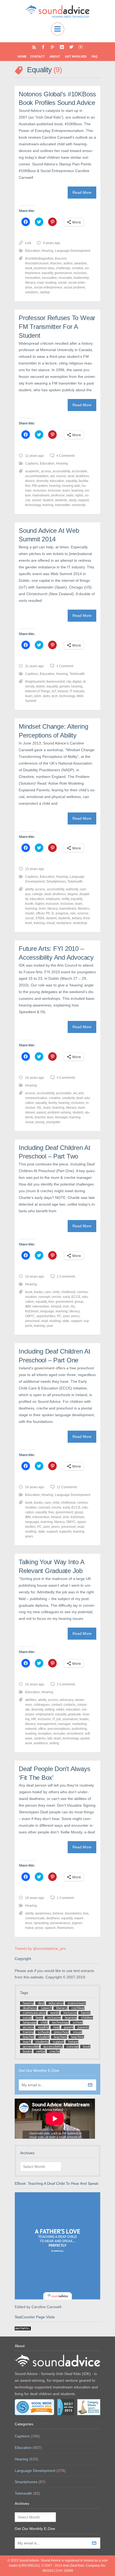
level (42, 909)
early (66, 1297)
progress (62, 913)
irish (66, 1306)
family (53, 1103)
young (40, 1122)
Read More (82, 192)
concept (44, 1297)
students (61, 500)
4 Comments (66, 456)
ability (29, 889)
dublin (40, 686)
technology (33, 505)
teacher (40, 1117)
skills (46, 696)
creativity (68, 1098)
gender (64, 686)
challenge (63, 268)
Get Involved (76, 56)
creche (56, 1297)
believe (58, 1913)
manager (64, 1724)
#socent (61, 259)
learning (77, 491)
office (42, 1729)
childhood (68, 1292)
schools (44, 2032)
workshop (80, 923)
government (64, 1302)
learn (66, 491)
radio (70, 495)
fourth (29, 904)
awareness (43, 1913)
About (55, 56)
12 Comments (67, 1487)
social (62, 283)
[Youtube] (81, 47)
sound (36, 500)
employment (45, 1714)
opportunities (46, 1316)
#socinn (56, 263)
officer (40, 913)
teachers (60, 2037)
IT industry (77, 691)
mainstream (41, 495)
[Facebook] (43, 47)
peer (66, 1316)
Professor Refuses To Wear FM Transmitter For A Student (57, 326)
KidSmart (32, 1311)
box (86, 1913)
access (46, 471)
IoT (54, 691)
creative (78, 268)
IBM (28, 1306)
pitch (38, 696)
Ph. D (50, 913)
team (58, 1738)
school (78, 2022)
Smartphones (56, 882)
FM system (40, 486)
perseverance (60, 1923)
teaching (78, 2037)
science (83, 913)
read (40, 283)
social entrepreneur (48, 287)
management (47, 1724)
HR (34, 1719)
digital (77, 682)
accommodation (37, 476)
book (29, 268)
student (48, 500)
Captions (32, 463)
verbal (41, 2051)
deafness (82, 476)
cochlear (78, 2008)
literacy (30, 283)
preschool (32, 1321)
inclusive (54, 491)
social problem (74, 287)
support (83, 500)
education (57, 481)
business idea (44, 268)
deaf (71, 476)
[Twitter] (71, 47)
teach (27, 2042)
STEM (40, 918)
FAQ (95, 56)
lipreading (41, 1923)
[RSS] (34, 47)
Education (32, 251)
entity (66, 899)
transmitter (63, 505)
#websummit (55, 682)
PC (59, 1316)
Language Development (72, 251)
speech (50, 1928)
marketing (79, 1724)
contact (57, 1705)
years (29, 1536)
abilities (31, 1700)
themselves (66, 1928)
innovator (65, 278)
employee (53, 899)
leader (84, 1719)
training (48, 505)
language (47, 1311)
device (30, 481)
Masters (84, 909)
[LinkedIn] (62, 47)
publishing (79, 1729)
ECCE (76, 1297)
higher (40, 904)
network (31, 1729)
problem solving (59, 1112)
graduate (74, 1714)
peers (75, 1316)
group (79, 1302)
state (66, 1321)
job (59, 1719)
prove (39, 1928)
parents (83, 2027)
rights (79, 495)
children (87, 2018)
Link (28, 243)
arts (81, 1093)
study (72, 500)
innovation (33, 278)
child (56, 1292)
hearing (55, 486)
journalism (70, 1719)
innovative (49, 278)
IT (54, 1719)
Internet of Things (38, 691)
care (48, 1292)
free (51, 1302)
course (61, 476)
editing (50, 1709)
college (37, 894)
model (30, 913)
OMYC (30, 1316)
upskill (85, 1738)
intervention (41, 1306)
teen (50, 1117)
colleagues (42, 1705)
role (73, 913)
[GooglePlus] (53, 47)
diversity (42, 481)
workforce (41, 1743)
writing (54, 1743)
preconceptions (59, 1729)
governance (63, 273)
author (68, 263)
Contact (37, 56)
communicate (35, 1918)
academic (32, 471)
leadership (81, 278)
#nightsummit (35, 682)
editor (60, 1709)
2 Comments (66, 1276)
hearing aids (71, 486)
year (50, 1326)
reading (51, 283)
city (69, 682)
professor (58, 495)
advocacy (66, 1700)
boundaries (73, 1913)
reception (45, 1734)
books (38, 1292)
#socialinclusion (37, 263)
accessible (79, 471)
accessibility (61, 471)
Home (22, 56)
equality (47, 273)
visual (51, 923)
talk (50, 1738)
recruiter (59, 1734)
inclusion (80, 273)
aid (52, 476)
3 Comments (66, 1684)
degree (73, 894)
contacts (69, 1705)
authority (72, 889)
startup (45, 292)
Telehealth (77, 674)
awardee (80, 263)
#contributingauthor (39, 259)
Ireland (63, 691)
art (75, 1093)
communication (36, 1098)
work (29, 1743)
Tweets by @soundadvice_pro (40, 1948)
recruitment (75, 1734)
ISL (39, 1108)
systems (40, 1738)
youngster (53, 1122)
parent (41, 1112)
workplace (64, 923)
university (79, 505)
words (55, 2013)
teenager (62, 1117)
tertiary (77, 918)
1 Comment (65, 666)
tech (55, 696)
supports (65, 1532)
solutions (32, 292)
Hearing (47, 251)
